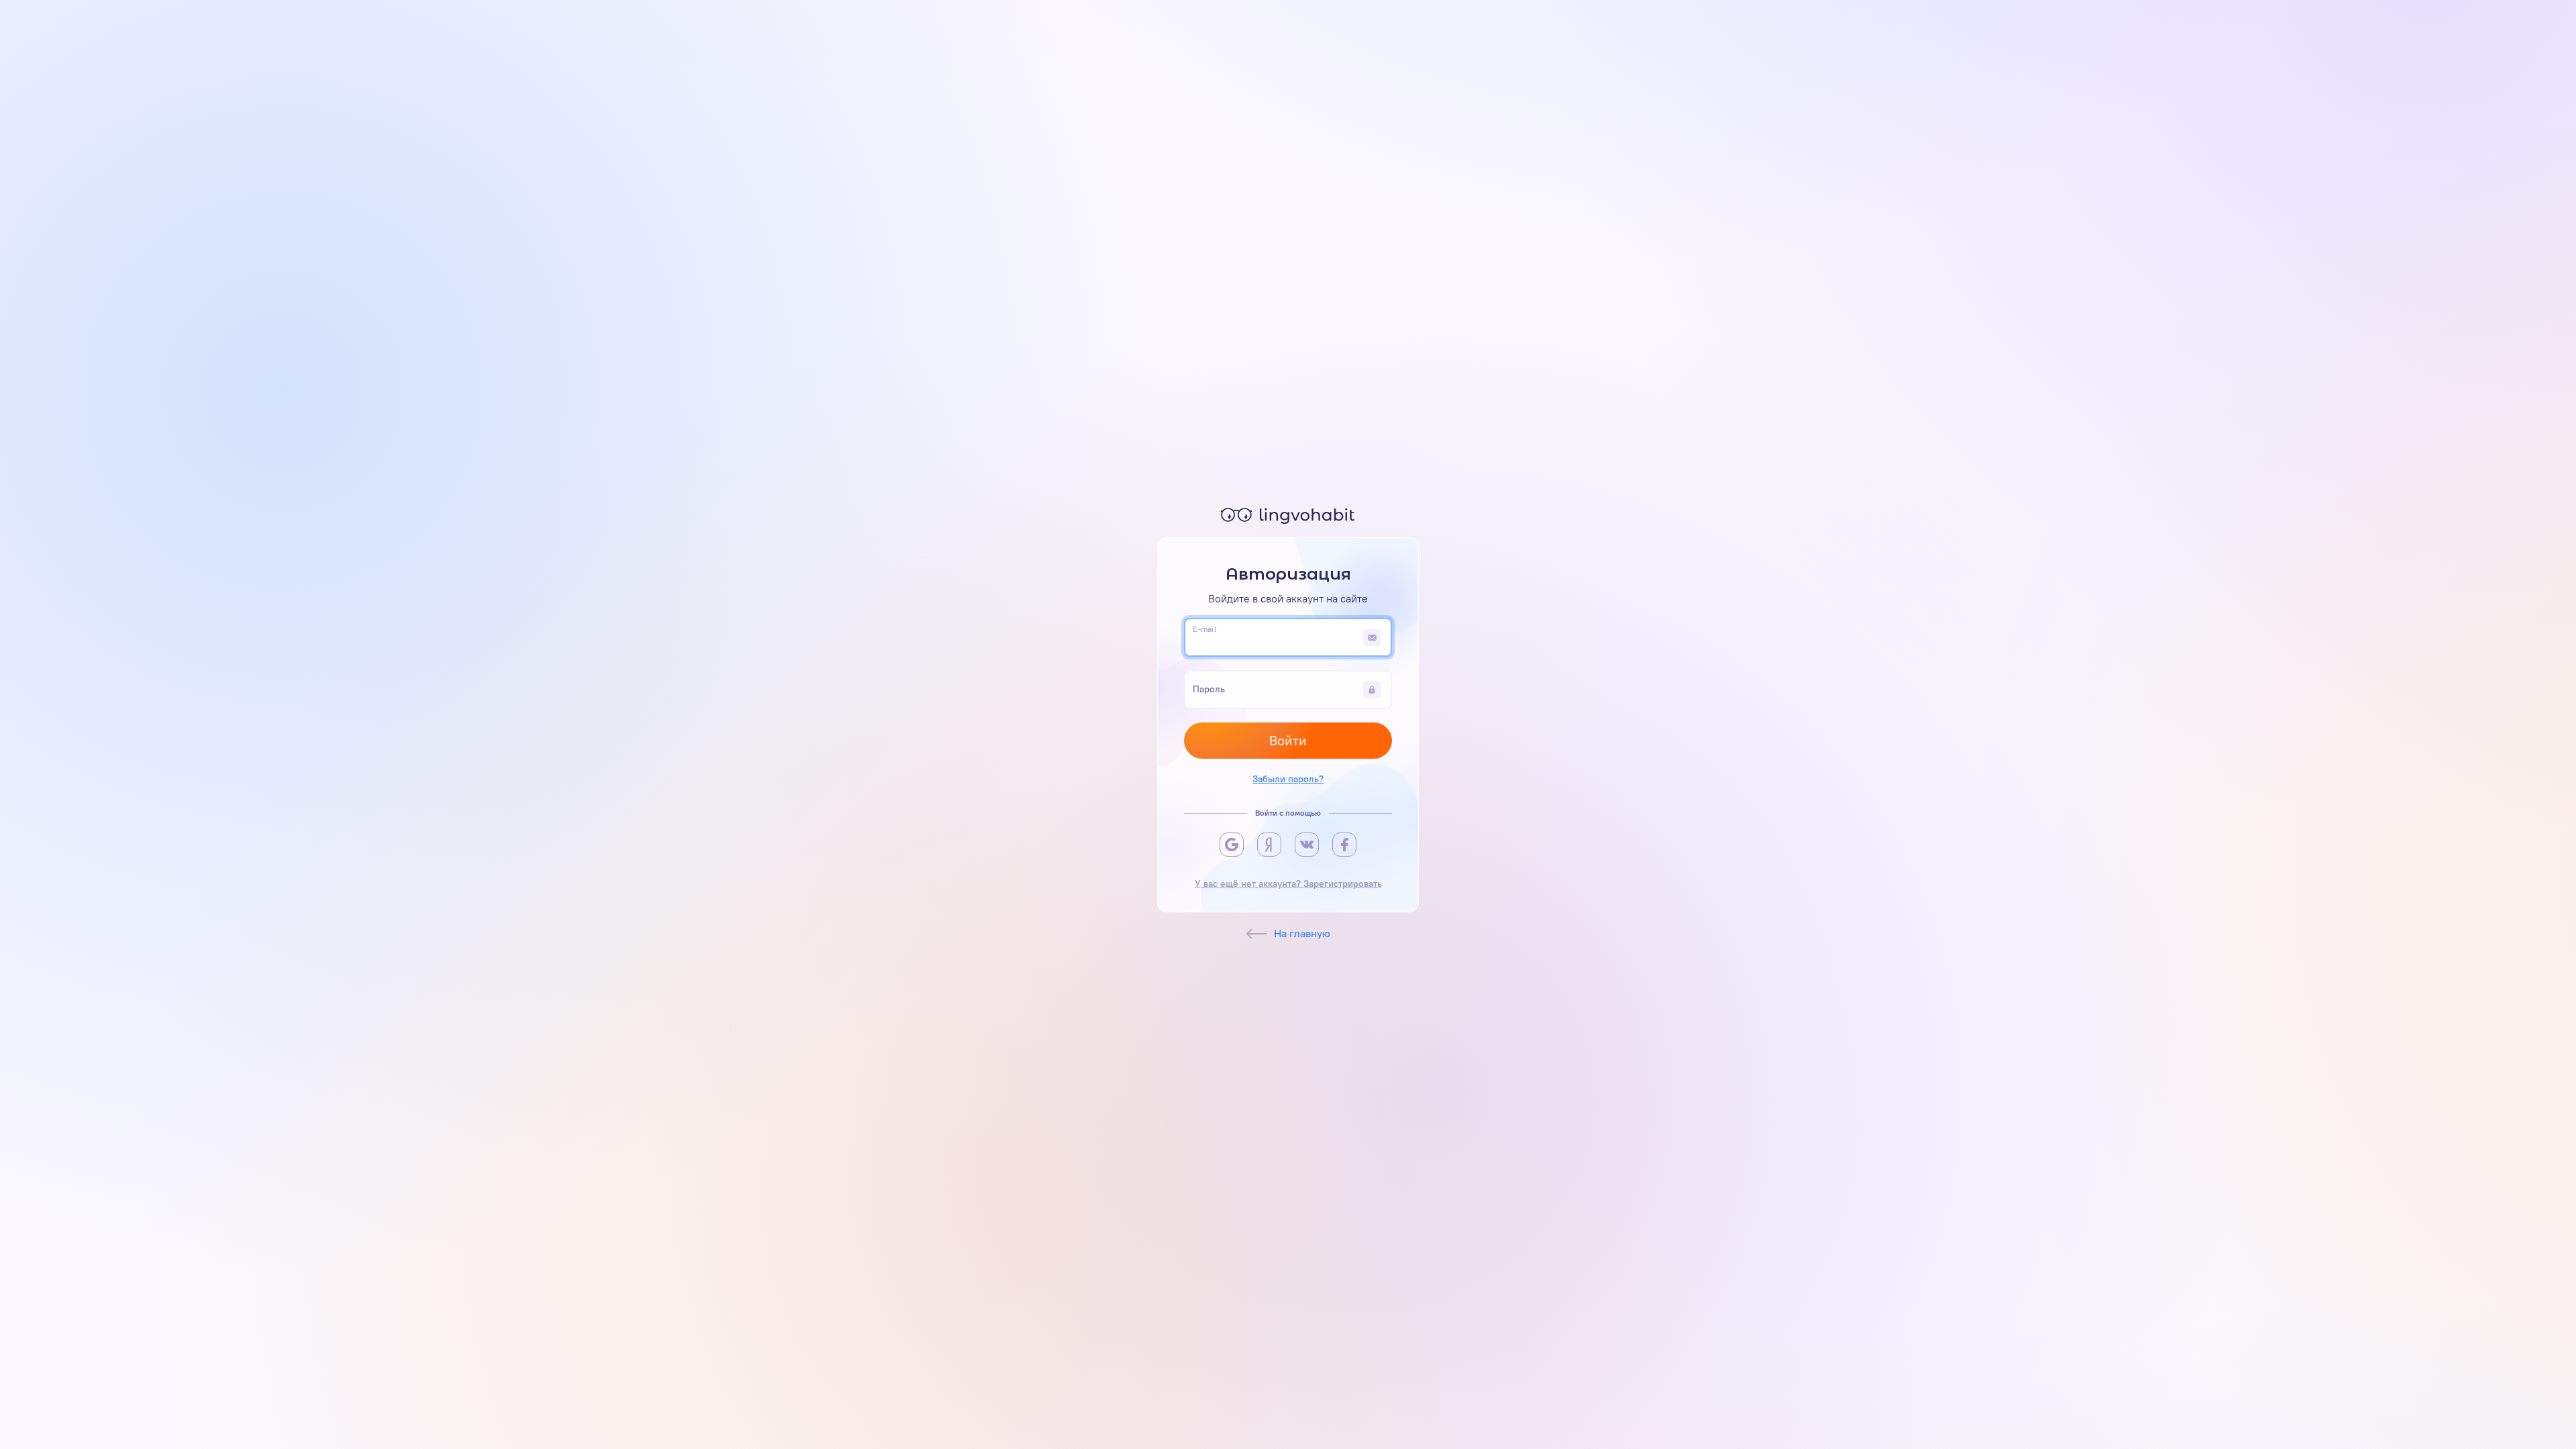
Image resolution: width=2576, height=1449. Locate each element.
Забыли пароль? (1288, 779)
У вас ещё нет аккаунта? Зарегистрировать (1288, 884)
